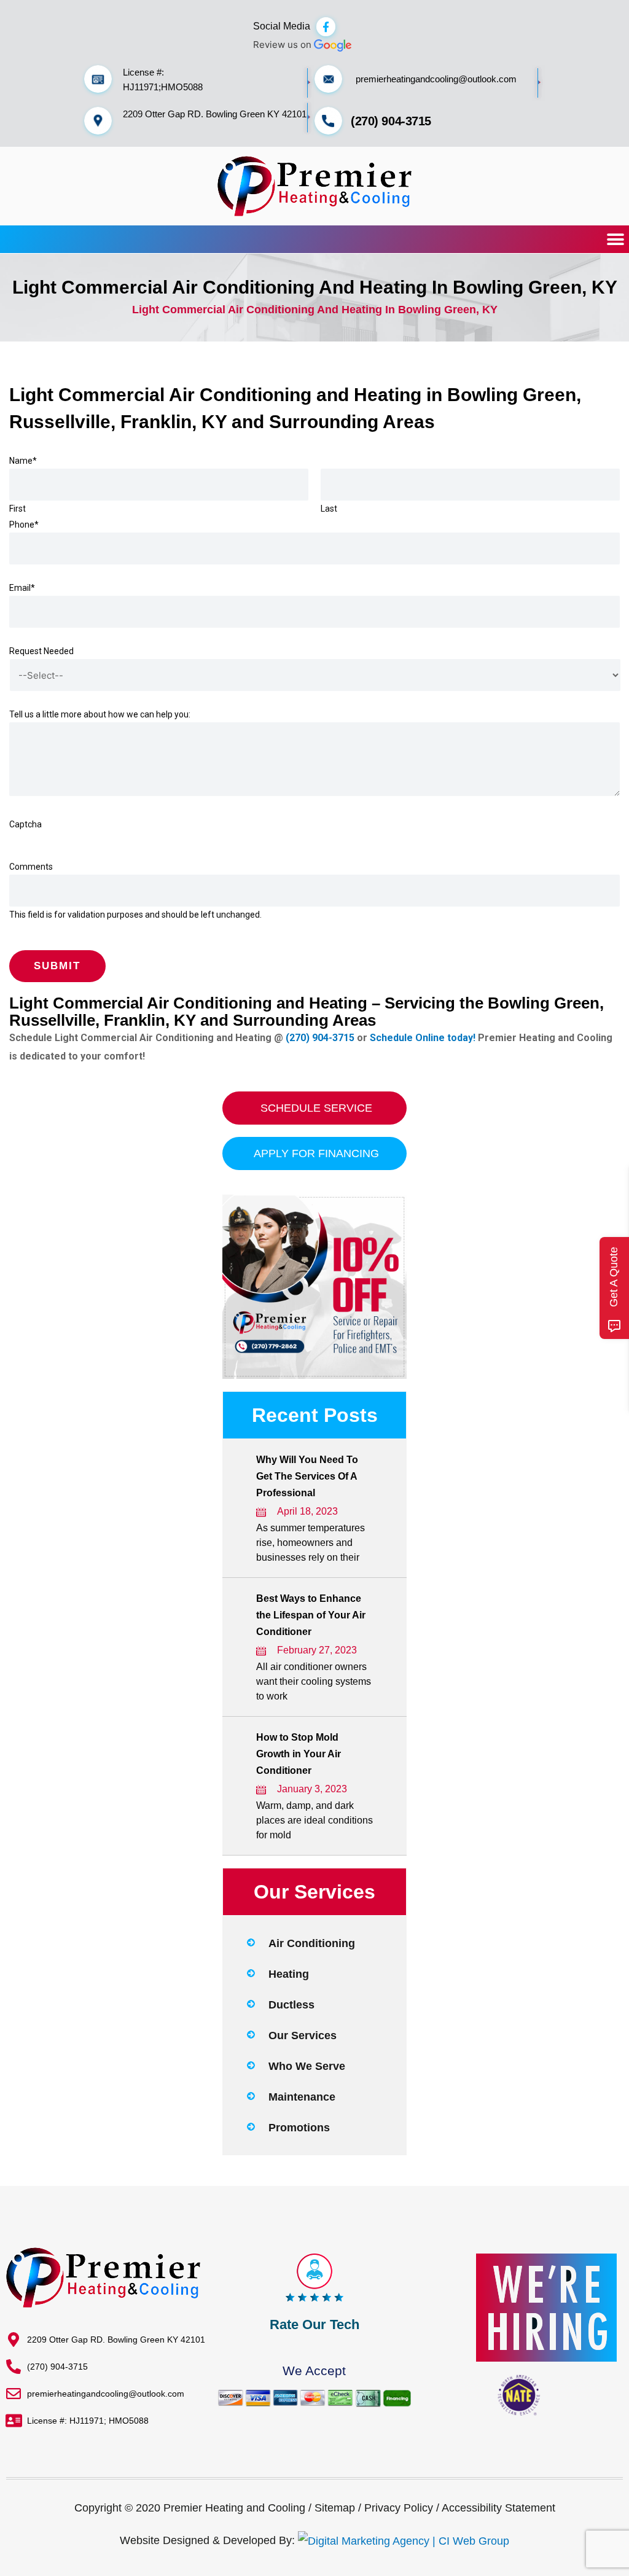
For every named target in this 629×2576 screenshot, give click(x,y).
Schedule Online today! (423, 1038)
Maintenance (302, 2097)
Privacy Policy (399, 2508)
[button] (615, 239)
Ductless (291, 2005)
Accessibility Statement (498, 2508)
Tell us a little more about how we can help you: (100, 714)
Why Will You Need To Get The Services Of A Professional (307, 1476)
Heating (289, 1974)
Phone (24, 525)
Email (22, 588)
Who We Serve (307, 2066)
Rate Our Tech (314, 2324)
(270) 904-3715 (391, 121)
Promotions (299, 2128)
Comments (31, 867)
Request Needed (41, 651)
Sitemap (335, 2508)
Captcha (25, 824)
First (18, 509)
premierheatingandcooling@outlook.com (436, 79)
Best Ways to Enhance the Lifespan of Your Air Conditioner (311, 1615)
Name (23, 461)
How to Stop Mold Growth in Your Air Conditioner (299, 1754)
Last (329, 509)
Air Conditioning (312, 1943)
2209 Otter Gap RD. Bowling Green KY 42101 (215, 114)
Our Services (303, 2035)
